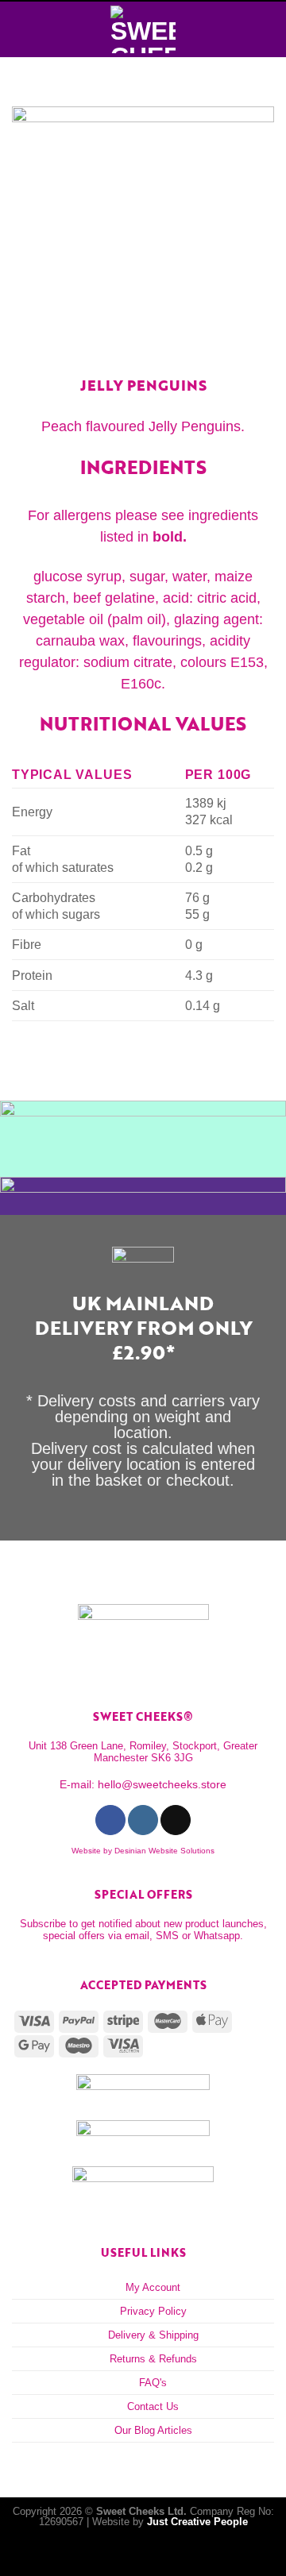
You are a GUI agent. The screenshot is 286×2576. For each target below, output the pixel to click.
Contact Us (153, 2406)
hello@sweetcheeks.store (162, 1784)
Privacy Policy (153, 2311)
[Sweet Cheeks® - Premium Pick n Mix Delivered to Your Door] (143, 29)
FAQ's (153, 2383)
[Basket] (266, 29)
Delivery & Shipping (153, 2335)
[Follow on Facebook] (110, 1820)
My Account (153, 2287)
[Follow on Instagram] (143, 1820)
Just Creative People (197, 2522)
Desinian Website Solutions (164, 1851)
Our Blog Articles (153, 2430)
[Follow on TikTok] (175, 1820)
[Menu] (21, 29)
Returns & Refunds (153, 2359)
